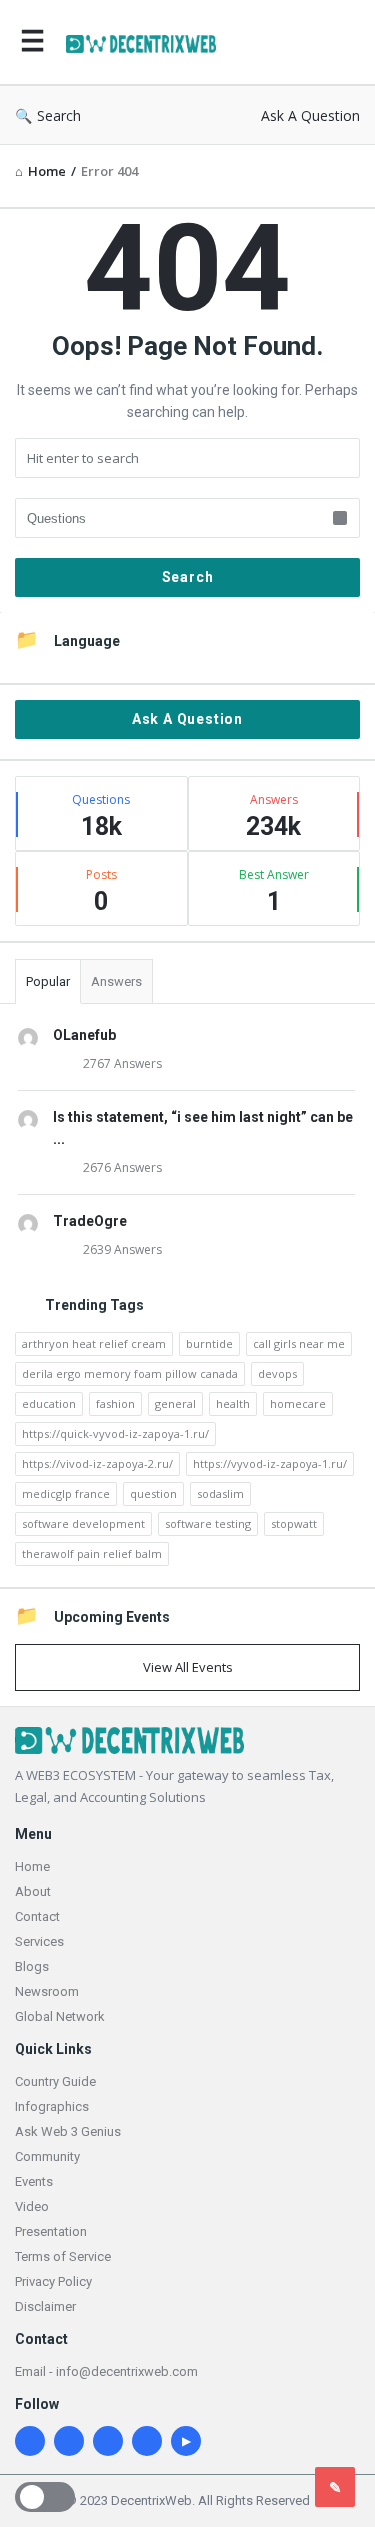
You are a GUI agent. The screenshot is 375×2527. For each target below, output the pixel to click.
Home (32, 1866)
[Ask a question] (335, 2487)
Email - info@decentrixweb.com (106, 2371)
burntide (209, 1343)
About (33, 1891)
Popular (48, 981)
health (233, 1403)
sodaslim (220, 1493)
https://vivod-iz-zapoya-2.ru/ (97, 1463)
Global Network (60, 2016)
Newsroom (47, 1991)
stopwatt (294, 1523)
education (49, 1403)
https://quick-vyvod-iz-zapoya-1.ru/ (115, 1433)
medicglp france (66, 1493)
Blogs (32, 1966)
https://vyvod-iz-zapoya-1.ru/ (270, 1463)
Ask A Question (310, 115)
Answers (116, 981)
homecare (298, 1403)
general (175, 1403)
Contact (37, 1916)
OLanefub (84, 1035)
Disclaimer (45, 2306)
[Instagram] (69, 2441)
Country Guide (55, 2081)
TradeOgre (90, 1221)
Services (39, 1941)
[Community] (146, 42)
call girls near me (299, 1343)
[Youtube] (186, 2441)
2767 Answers (122, 1063)
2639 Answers (122, 1249)
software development (83, 1523)
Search (59, 115)
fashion (115, 1403)
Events (34, 2181)
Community (47, 2156)
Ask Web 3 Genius (68, 2131)
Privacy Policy (53, 2281)
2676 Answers (122, 1167)
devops (277, 1373)
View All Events (188, 1667)
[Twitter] (108, 2441)
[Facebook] (147, 2441)
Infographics (52, 2106)
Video (32, 2206)
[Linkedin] (30, 2441)
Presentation (51, 2231)
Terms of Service (63, 2256)
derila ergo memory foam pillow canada (130, 1373)
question (153, 1493)
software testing (208, 1523)
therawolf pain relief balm (92, 1553)
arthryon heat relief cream (94, 1343)
